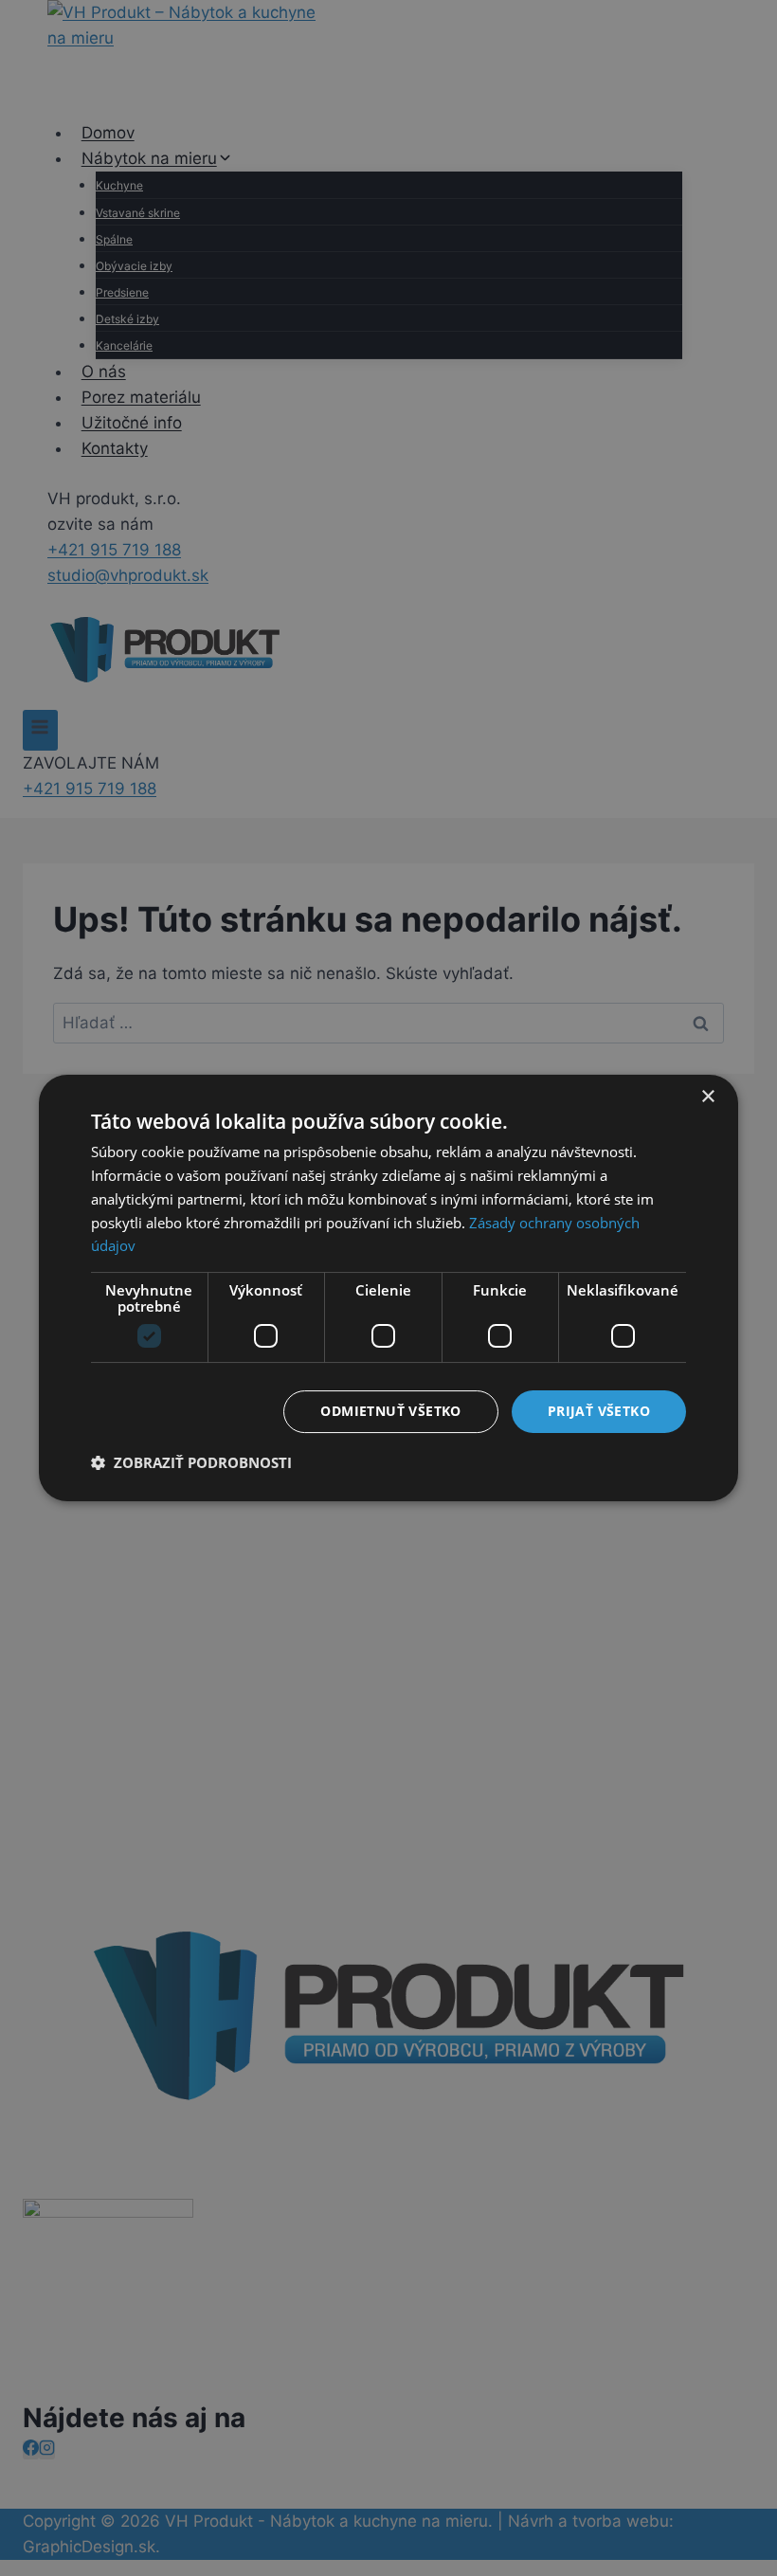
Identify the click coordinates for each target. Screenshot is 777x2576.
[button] (191, 1462)
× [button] (707, 1097)
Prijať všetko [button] (599, 1411)
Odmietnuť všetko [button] (390, 1411)
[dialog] (388, 1288)
